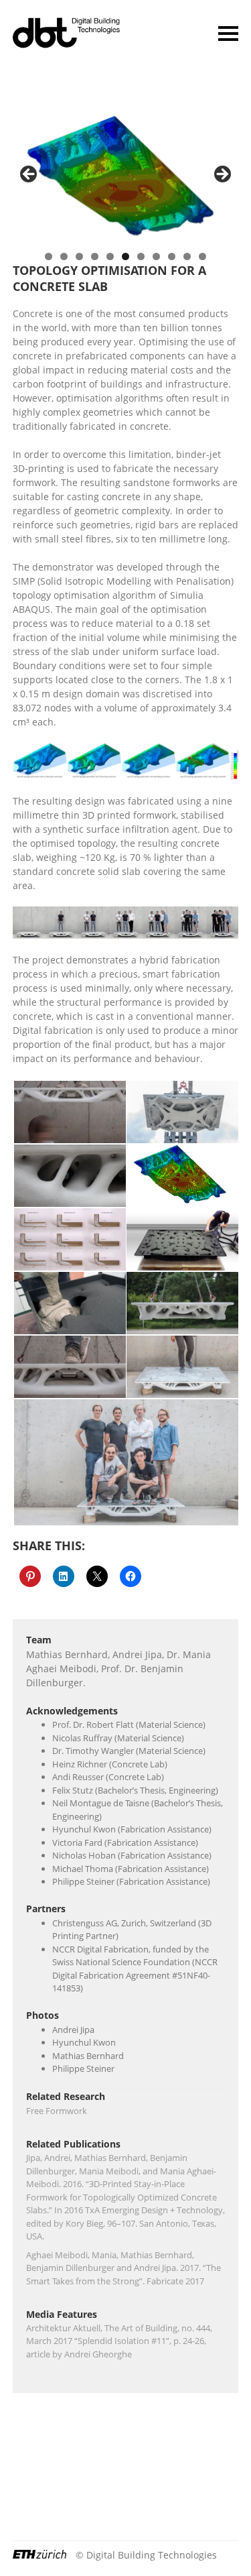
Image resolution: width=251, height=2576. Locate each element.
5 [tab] (110, 256)
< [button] (29, 175)
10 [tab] (187, 256)
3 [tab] (79, 256)
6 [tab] (125, 256)
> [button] (222, 175)
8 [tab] (156, 256)
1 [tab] (49, 256)
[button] (69, 1112)
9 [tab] (172, 256)
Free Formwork (57, 2111)
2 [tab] (64, 256)
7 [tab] (141, 256)
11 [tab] (202, 256)
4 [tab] (95, 256)
